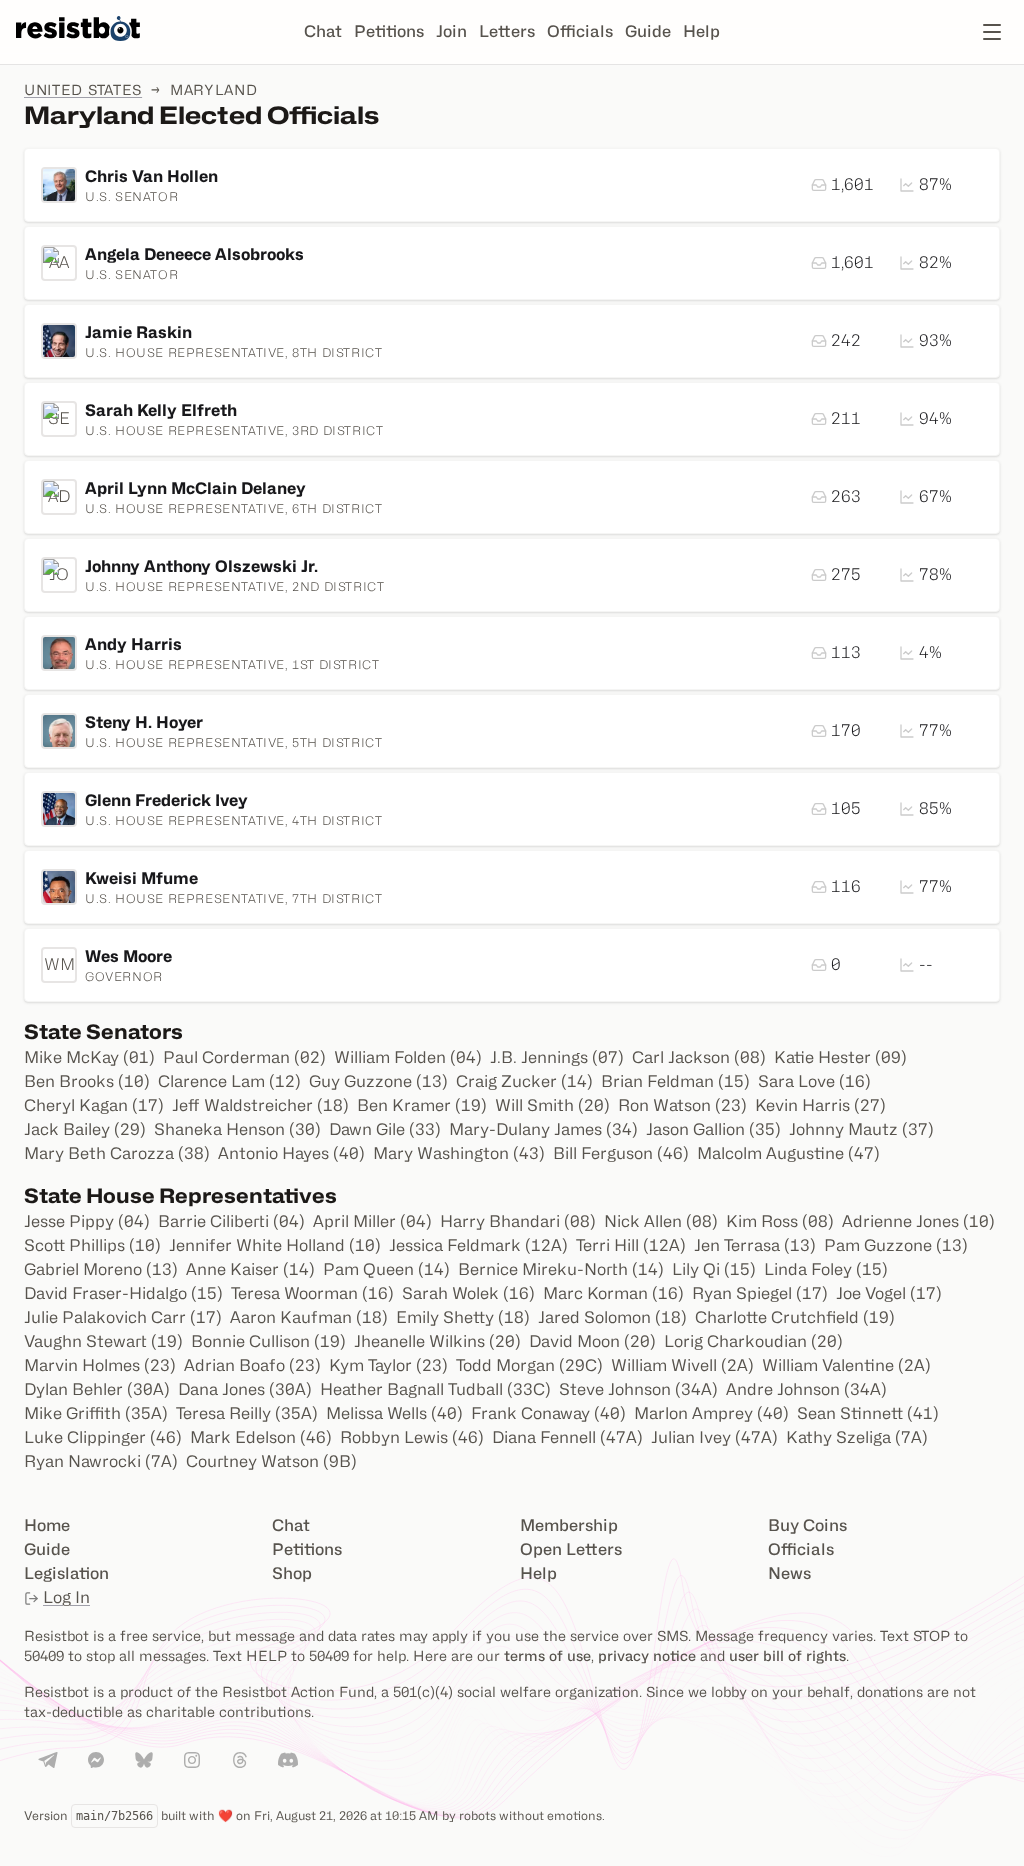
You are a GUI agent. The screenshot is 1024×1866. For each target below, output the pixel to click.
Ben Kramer (422, 1105)
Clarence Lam (229, 1081)
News (789, 1573)
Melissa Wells (394, 1413)
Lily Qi (714, 1269)
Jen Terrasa (755, 1245)
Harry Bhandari (518, 1221)
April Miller (372, 1221)
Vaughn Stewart (103, 1341)
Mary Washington (459, 1153)
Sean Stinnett (868, 1413)
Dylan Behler (97, 1389)
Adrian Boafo (252, 1365)
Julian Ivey (714, 1437)
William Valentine (846, 1365)
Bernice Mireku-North (561, 1269)
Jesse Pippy (87, 1221)
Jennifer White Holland (275, 1245)
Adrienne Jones (918, 1221)
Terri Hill (631, 1245)
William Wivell (682, 1365)
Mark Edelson (261, 1437)
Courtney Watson (271, 1461)
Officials (580, 31)
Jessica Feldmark (478, 1245)
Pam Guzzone (896, 1245)
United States (83, 89)
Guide (648, 31)
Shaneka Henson (237, 1129)
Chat (323, 31)
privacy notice (647, 1655)
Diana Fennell (567, 1437)
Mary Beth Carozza (117, 1153)
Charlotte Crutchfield (795, 1317)
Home (47, 1525)
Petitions (389, 31)
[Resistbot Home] (78, 48)
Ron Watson (682, 1105)
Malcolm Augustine (788, 1153)
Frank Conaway (548, 1413)
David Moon (592, 1341)
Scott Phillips (92, 1245)
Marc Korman (613, 1293)
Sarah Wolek (468, 1293)
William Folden (408, 1057)
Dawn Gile (385, 1129)
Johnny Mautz (861, 1129)
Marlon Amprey (711, 1413)
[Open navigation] (992, 32)
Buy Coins (807, 1525)
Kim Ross (780, 1221)
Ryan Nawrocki (101, 1461)
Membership (569, 1525)
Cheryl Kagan (94, 1105)
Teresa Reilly (247, 1413)
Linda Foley (826, 1269)
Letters (507, 31)
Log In (66, 1597)
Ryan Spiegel (760, 1293)
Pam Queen (386, 1269)
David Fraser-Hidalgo (123, 1293)
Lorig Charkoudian (753, 1341)
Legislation (66, 1573)
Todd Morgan (529, 1365)
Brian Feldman (675, 1081)
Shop (292, 1573)
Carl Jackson (699, 1057)
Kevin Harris (820, 1105)
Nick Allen (661, 1221)
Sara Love (814, 1081)
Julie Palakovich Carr (123, 1317)
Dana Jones (245, 1389)
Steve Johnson (638, 1389)
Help (701, 31)
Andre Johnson (806, 1389)
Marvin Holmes (100, 1365)
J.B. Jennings (557, 1057)
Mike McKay (89, 1057)
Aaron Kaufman (309, 1317)
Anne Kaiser (250, 1269)
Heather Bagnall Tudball (435, 1389)
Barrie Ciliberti (231, 1221)
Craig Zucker (524, 1081)
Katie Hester (840, 1057)
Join (451, 31)
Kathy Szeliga (857, 1437)
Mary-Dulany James (543, 1129)
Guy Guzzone (378, 1081)
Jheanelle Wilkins (437, 1341)
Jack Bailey (85, 1129)
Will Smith (552, 1105)
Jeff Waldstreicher (260, 1105)
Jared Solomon (612, 1317)
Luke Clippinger (103, 1437)
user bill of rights (787, 1655)
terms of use (547, 1655)
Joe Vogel (889, 1293)
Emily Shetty (463, 1317)
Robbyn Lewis (412, 1437)
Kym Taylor (388, 1365)
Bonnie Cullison (268, 1341)
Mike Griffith (96, 1413)
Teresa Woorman (312, 1293)
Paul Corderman (244, 1057)
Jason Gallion (713, 1129)
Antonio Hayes (291, 1153)
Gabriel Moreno (101, 1269)
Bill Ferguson (621, 1153)
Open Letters (571, 1549)
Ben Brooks (87, 1081)
